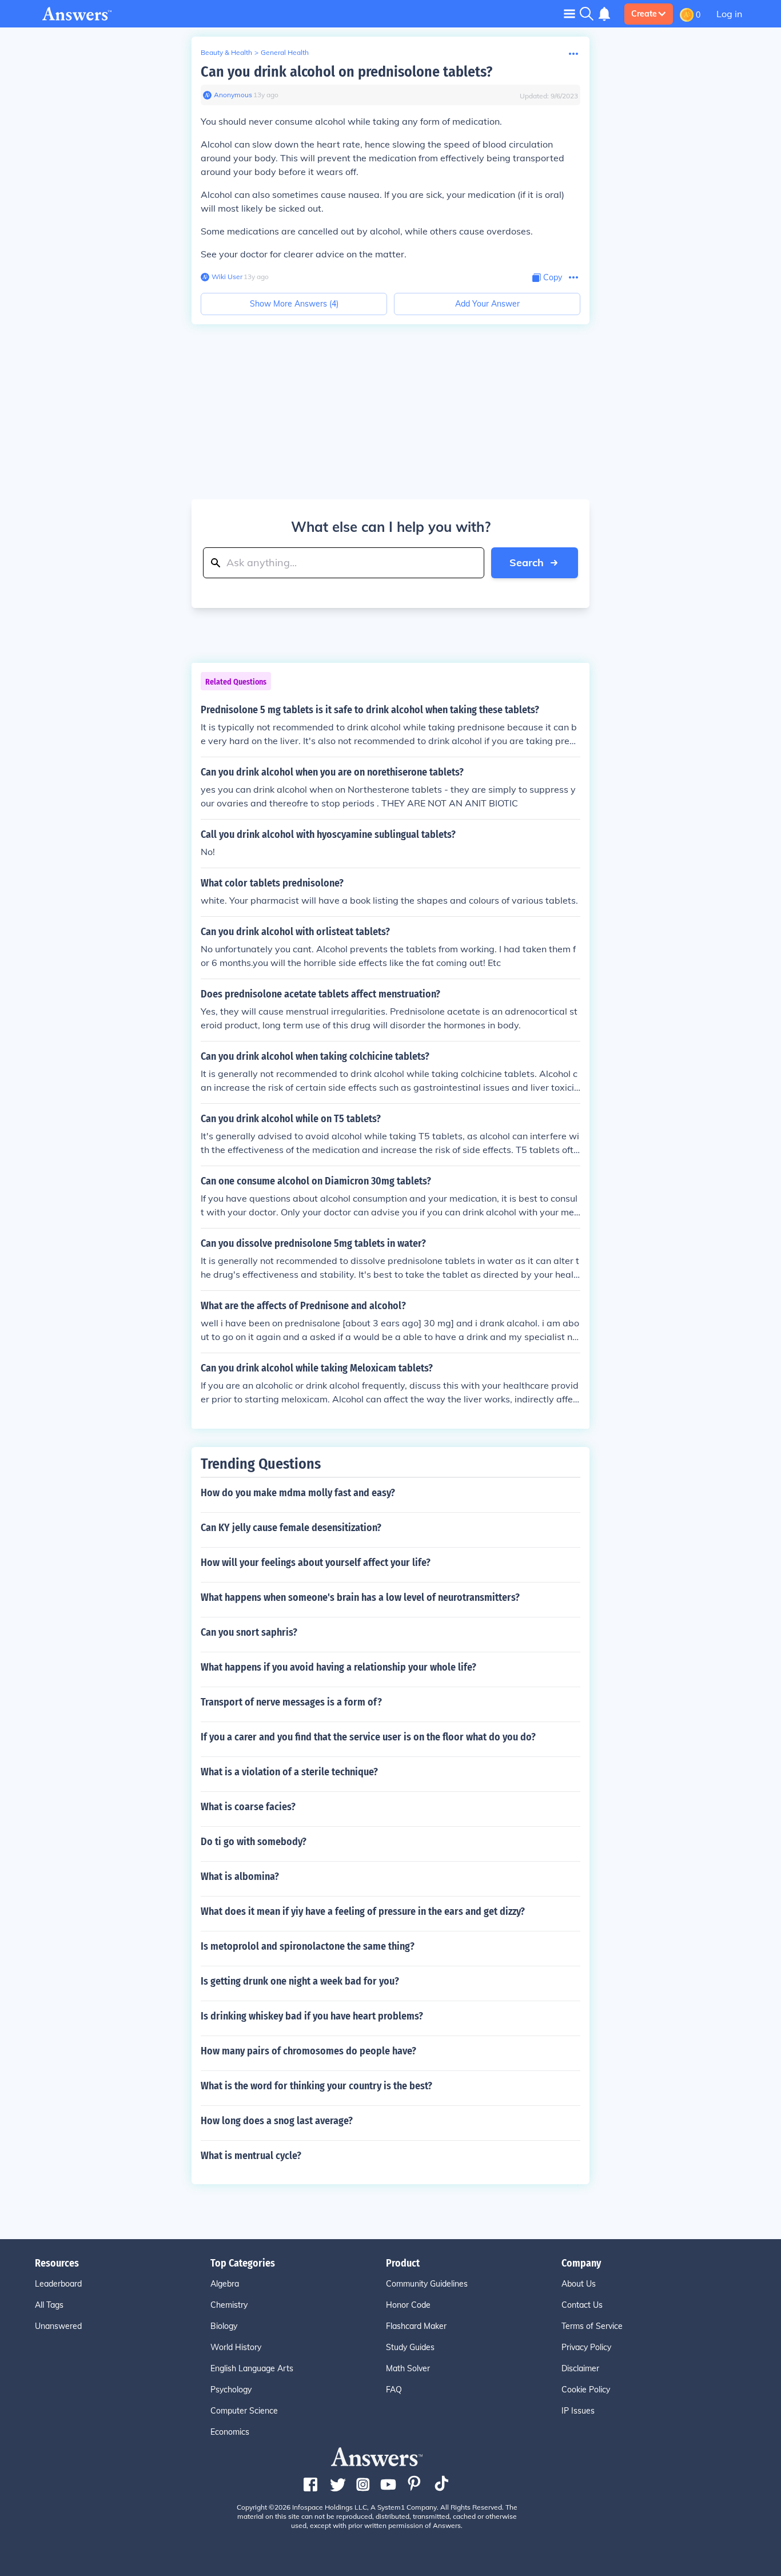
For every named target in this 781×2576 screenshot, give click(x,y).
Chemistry (229, 2305)
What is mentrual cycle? (251, 2156)
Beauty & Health (226, 52)
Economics (230, 2432)
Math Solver (408, 2368)
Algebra (225, 2284)
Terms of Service (592, 2326)
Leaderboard (58, 2284)
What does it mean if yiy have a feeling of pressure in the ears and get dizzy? (363, 1911)
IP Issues (578, 2411)
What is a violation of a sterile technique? (289, 1772)
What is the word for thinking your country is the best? (316, 2086)
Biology (224, 2326)
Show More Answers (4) (294, 304)
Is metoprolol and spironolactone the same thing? (308, 1946)
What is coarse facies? (248, 1807)
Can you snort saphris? (249, 1632)
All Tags (49, 2305)
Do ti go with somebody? (254, 1842)
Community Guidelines (427, 2284)
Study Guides (410, 2347)
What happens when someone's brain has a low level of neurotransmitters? (360, 1597)
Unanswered (58, 2326)
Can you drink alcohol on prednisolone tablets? (346, 72)
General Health (285, 52)
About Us (579, 2284)
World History (236, 2347)
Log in (729, 14)
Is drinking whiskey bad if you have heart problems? (312, 2016)
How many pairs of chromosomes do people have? (308, 2051)
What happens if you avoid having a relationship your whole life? (338, 1667)
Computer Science (244, 2411)
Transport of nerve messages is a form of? (291, 1702)
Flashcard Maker (416, 2326)
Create (644, 14)
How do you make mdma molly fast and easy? (298, 1493)
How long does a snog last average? (277, 2121)
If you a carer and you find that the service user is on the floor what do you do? (368, 1737)
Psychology (231, 2390)
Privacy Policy (586, 2347)
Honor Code (408, 2305)
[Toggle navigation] (569, 13)
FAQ (394, 2390)
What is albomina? (240, 1877)
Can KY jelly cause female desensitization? (291, 1528)
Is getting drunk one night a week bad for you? (300, 1981)
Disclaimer (580, 2368)
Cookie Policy (586, 2390)
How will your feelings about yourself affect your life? (316, 1563)
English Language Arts (252, 2368)
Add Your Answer (487, 304)
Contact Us (582, 2305)
